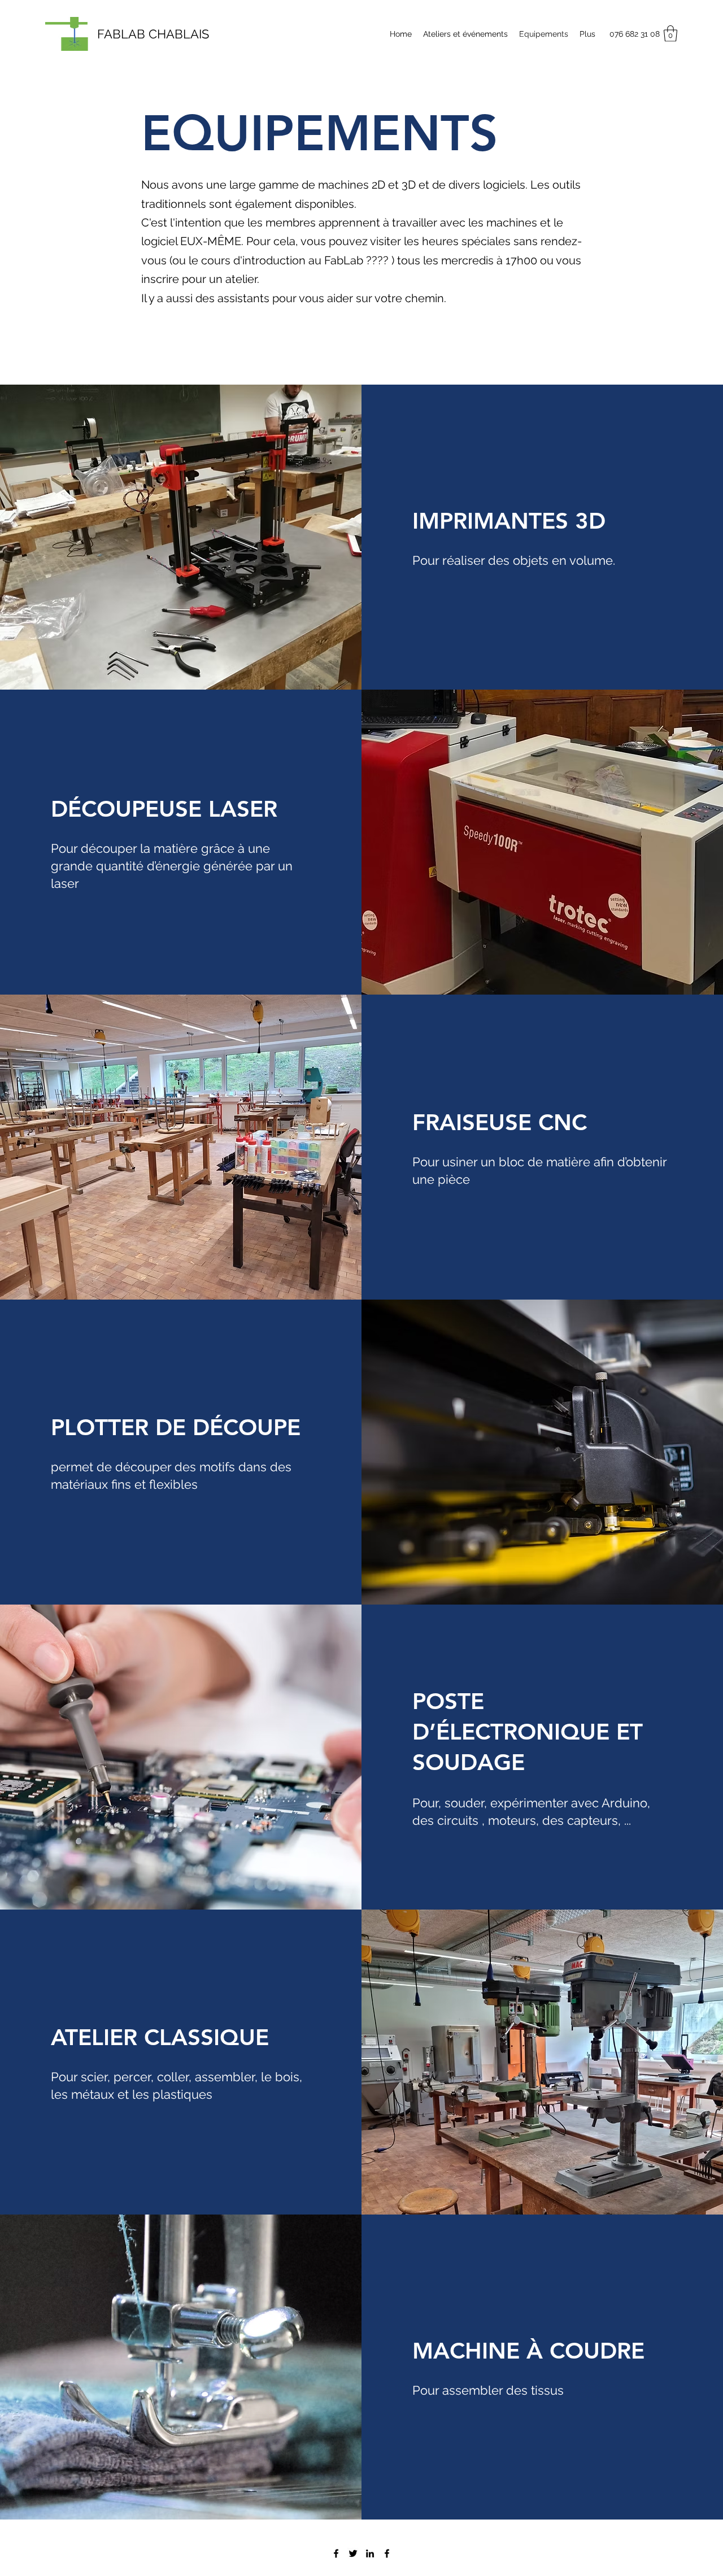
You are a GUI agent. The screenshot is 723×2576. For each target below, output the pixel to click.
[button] (670, 34)
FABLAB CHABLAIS (153, 34)
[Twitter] (353, 2553)
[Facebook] (336, 2553)
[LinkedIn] (370, 2553)
